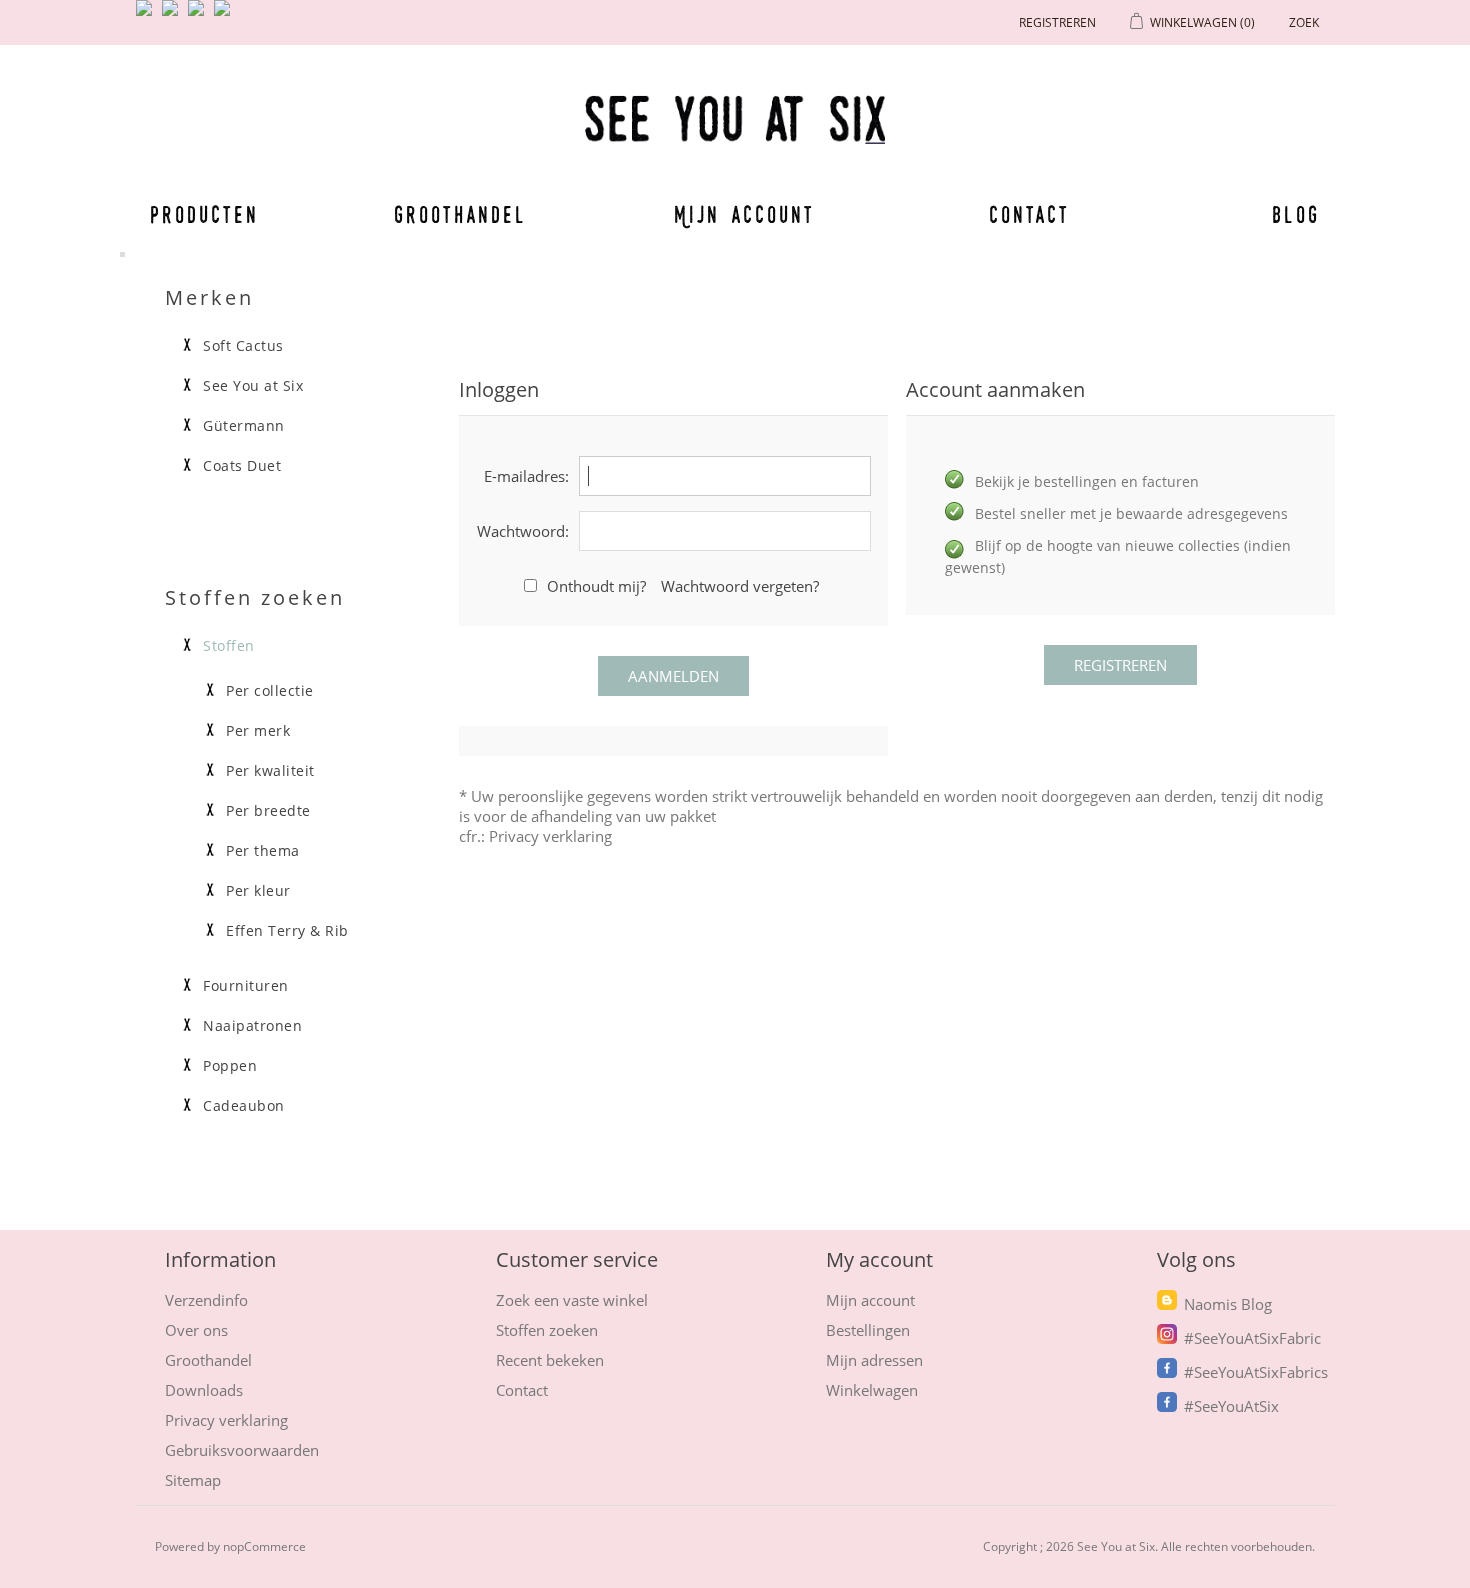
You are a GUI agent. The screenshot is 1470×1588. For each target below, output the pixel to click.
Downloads (204, 1390)
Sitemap (193, 1480)
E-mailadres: (526, 476)
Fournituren (246, 986)
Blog (1296, 214)
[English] (148, 16)
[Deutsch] (226, 16)
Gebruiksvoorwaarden (242, 1450)
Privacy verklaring (550, 836)
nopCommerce (264, 1546)
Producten (201, 214)
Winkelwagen (872, 1390)
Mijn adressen (874, 1360)
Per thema (263, 851)
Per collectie (270, 691)
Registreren (1057, 22)
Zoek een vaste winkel (572, 1300)
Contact (1030, 214)
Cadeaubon (244, 1106)
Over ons (196, 1330)
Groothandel (460, 214)
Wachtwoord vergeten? (740, 586)
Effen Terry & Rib (287, 931)
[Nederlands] (174, 16)
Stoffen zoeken (547, 1330)
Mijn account (745, 214)
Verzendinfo (206, 1300)
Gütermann (244, 426)
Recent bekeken (550, 1360)
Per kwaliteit (270, 771)
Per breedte (268, 811)
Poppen (230, 1066)
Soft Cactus (243, 346)
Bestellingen (868, 1330)
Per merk (258, 731)
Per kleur (258, 891)
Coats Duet (242, 466)
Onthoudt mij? (596, 586)
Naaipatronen (252, 1026)
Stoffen (229, 646)
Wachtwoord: (523, 531)
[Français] (200, 16)
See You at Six (253, 386)
